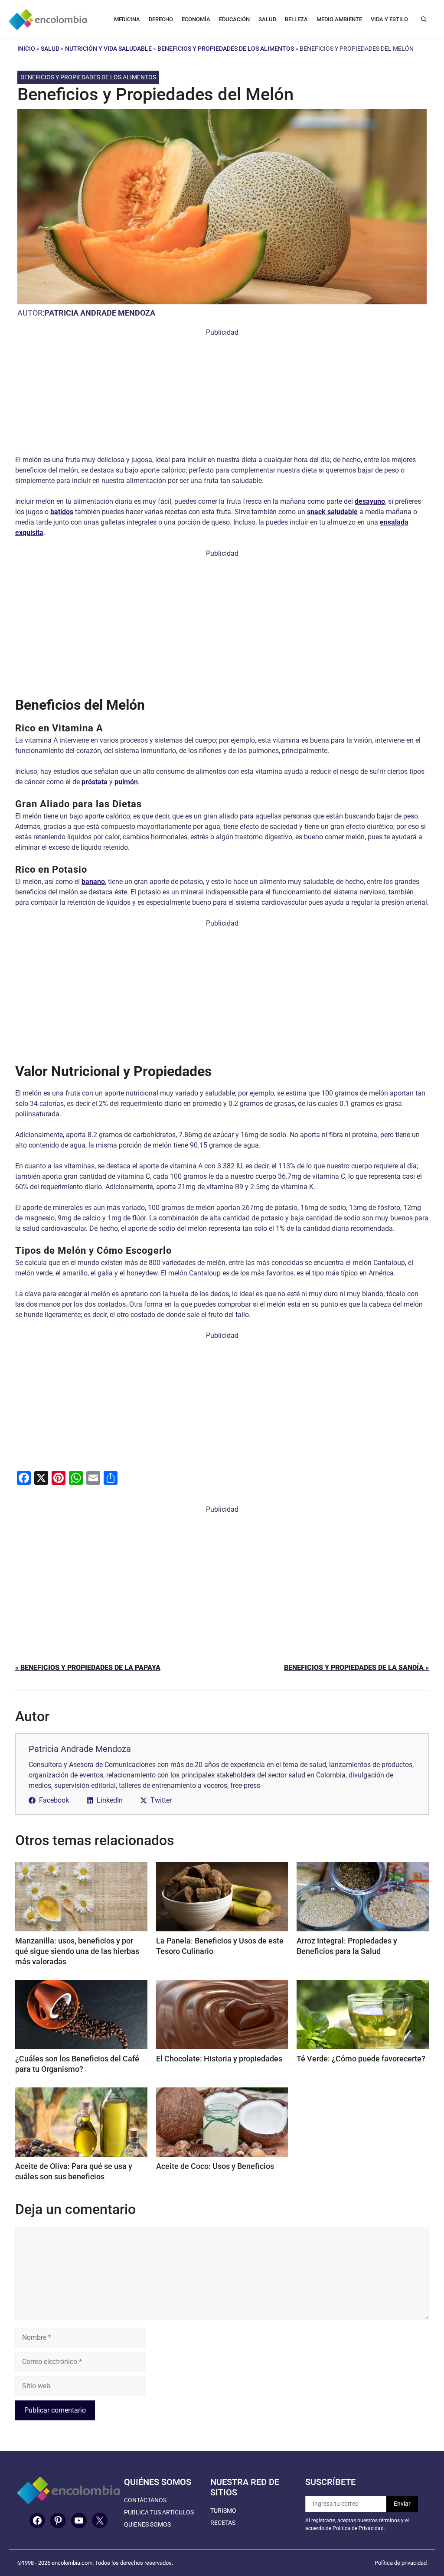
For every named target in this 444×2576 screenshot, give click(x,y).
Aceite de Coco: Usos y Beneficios (215, 2166)
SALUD (267, 19)
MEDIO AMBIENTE (339, 19)
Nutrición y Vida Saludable (108, 49)
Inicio (26, 49)
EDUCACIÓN (234, 19)
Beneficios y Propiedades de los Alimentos (226, 49)
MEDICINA (127, 19)
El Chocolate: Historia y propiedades (219, 2059)
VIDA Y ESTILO (389, 19)
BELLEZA (296, 19)
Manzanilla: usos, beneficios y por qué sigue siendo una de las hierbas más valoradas (77, 1951)
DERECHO (161, 19)
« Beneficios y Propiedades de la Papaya (88, 1668)
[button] (424, 20)
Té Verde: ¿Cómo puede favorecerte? (361, 2059)
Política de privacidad (401, 2563)
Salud (50, 49)
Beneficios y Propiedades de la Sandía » (356, 1668)
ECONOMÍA (196, 19)
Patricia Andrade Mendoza (100, 313)
